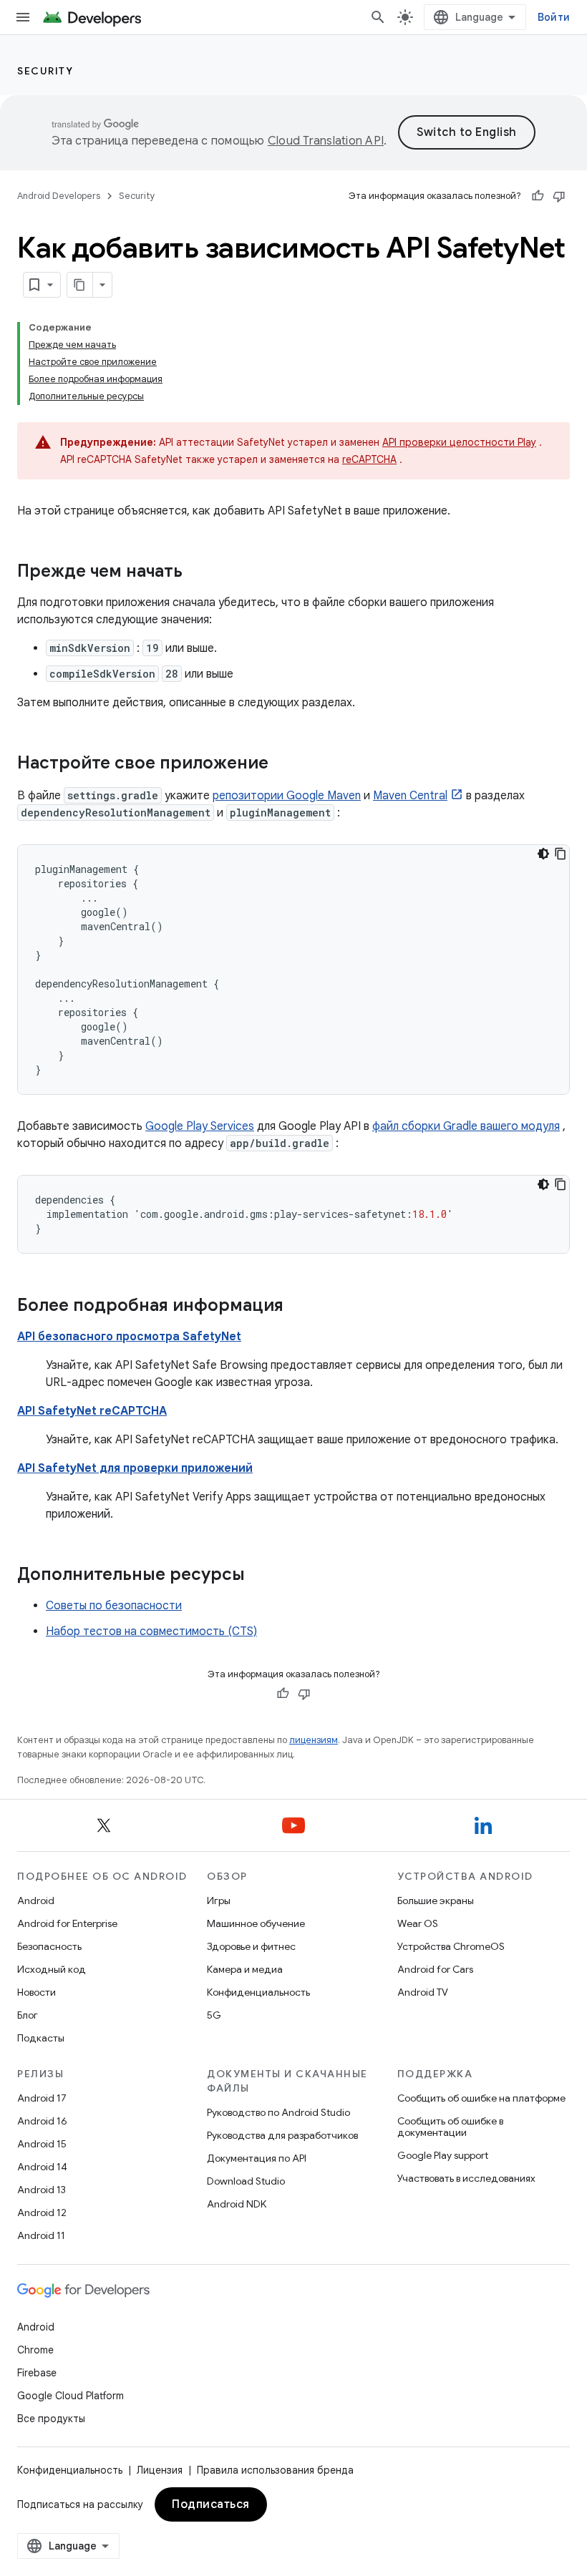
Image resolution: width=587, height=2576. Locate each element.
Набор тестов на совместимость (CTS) (151, 1631)
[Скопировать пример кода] (561, 854)
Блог (28, 2015)
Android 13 (42, 2190)
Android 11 (41, 2235)
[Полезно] (538, 196)
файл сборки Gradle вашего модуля (466, 1126)
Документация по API (257, 2158)
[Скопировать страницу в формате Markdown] (80, 285)
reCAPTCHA (369, 459)
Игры (219, 1901)
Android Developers (59, 196)
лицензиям (314, 1740)
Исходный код (52, 1969)
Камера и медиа (245, 1969)
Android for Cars (435, 1969)
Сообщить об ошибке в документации (450, 2127)
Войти (554, 17)
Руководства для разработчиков (282, 2135)
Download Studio (246, 2181)
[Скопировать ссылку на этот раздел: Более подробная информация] (298, 1307)
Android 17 (42, 2098)
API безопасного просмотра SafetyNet (129, 1337)
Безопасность (49, 1946)
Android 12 (42, 2212)
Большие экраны (436, 1901)
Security (45, 71)
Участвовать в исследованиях (466, 2178)
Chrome (35, 2350)
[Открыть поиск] (378, 17)
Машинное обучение (256, 1923)
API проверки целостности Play (459, 442)
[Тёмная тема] (543, 854)
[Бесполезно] (559, 196)
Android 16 (42, 2121)
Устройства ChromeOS (451, 1946)
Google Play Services (200, 1126)
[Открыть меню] (23, 17)
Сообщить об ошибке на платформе (481, 2098)
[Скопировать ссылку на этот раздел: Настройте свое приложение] (283, 764)
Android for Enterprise (67, 1923)
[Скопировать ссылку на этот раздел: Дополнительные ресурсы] (259, 1576)
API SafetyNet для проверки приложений (135, 1468)
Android (36, 1901)
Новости (37, 1992)
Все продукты (51, 2419)
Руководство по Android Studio (278, 2112)
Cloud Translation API (326, 141)
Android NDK (237, 2204)
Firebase (37, 2373)
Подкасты (41, 2038)
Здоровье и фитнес (251, 1946)
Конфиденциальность (258, 1992)
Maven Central (410, 796)
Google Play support (443, 2155)
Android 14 (42, 2167)
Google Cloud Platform (71, 2396)
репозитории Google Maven (287, 796)
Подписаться (211, 2504)
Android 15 (42, 2144)
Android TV (423, 1992)
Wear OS (418, 1923)
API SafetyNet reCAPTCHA (92, 1411)
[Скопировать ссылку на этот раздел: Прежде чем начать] (197, 572)
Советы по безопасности (114, 1606)
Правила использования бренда (275, 2470)
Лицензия (160, 2470)
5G (214, 2015)
